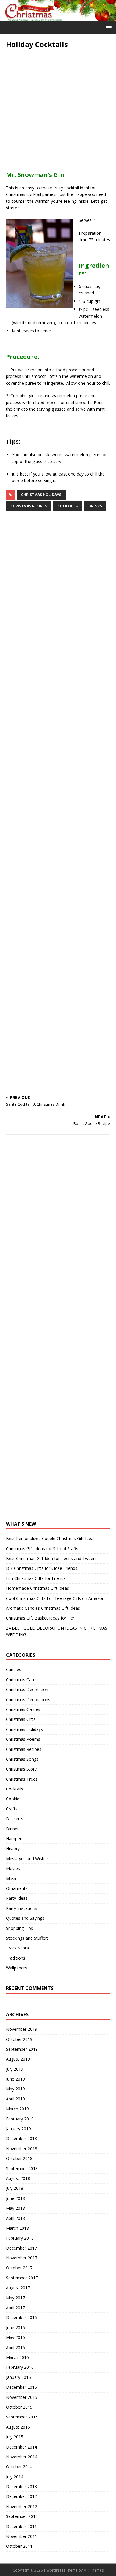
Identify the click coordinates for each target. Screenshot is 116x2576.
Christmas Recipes (24, 1749)
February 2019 (20, 2119)
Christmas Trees (22, 1779)
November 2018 (22, 2149)
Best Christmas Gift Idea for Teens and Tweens (52, 1558)
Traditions (16, 1958)
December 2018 (21, 2138)
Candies (14, 1669)
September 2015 (22, 2417)
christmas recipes (29, 506)
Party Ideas (17, 1898)
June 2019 (15, 2079)
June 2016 (15, 2328)
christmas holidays (41, 495)
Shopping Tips (19, 1928)
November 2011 (22, 2536)
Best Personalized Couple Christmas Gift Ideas (51, 1538)
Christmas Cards (22, 1680)
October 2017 (19, 2268)
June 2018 (15, 2198)
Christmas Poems (23, 1739)
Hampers (15, 1839)
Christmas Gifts (21, 1719)
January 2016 (18, 2377)
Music (12, 1878)
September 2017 (22, 2278)
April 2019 (15, 2099)
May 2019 (15, 2089)
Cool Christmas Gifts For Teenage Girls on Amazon (55, 1598)
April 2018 (15, 2218)
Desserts (15, 1819)
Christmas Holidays (24, 1729)
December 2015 (21, 2387)
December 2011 (21, 2526)
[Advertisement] (58, 107)
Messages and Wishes (27, 1859)
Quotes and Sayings (25, 1918)
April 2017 (15, 2308)
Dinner (12, 1829)
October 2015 (19, 2407)
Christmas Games (23, 1709)
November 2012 (22, 2506)
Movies (13, 1868)
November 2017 (22, 2258)
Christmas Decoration (27, 1689)
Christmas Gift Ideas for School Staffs (42, 1549)
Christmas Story (21, 1769)
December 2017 (21, 2248)
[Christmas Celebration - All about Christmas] (58, 18)
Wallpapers (17, 1968)
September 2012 (22, 2516)
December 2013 (21, 2487)
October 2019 (19, 2039)
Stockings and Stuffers (27, 1938)
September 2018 (22, 2169)
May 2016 (15, 2337)
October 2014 (19, 2467)
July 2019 (15, 2069)
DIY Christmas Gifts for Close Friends (42, 1568)
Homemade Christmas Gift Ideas (37, 1588)
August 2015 (18, 2427)
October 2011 (19, 2546)
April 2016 (15, 2347)
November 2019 (22, 2029)
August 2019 (18, 2059)
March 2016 (17, 2357)
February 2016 (20, 2367)
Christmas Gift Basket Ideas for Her (40, 1618)
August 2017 (18, 2288)
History (13, 1848)
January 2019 (18, 2129)
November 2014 (22, 2457)
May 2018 (15, 2208)
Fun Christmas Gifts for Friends (36, 1578)
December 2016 (21, 2317)
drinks (95, 506)
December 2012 (21, 2496)
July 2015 (15, 2437)
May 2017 (15, 2298)
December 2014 (21, 2447)
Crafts (12, 1809)
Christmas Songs (22, 1759)
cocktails (68, 506)
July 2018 (15, 2188)
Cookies (14, 1799)
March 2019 (17, 2109)
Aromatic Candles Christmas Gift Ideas (43, 1608)
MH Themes (94, 2570)
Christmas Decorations (28, 1700)
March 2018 (17, 2228)
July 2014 (15, 2477)
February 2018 (20, 2238)
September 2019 (22, 2049)
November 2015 (22, 2397)
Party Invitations (22, 1908)
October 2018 (19, 2158)
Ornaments (17, 1888)
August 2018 (18, 2178)
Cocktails (15, 1789)
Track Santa (17, 1948)
